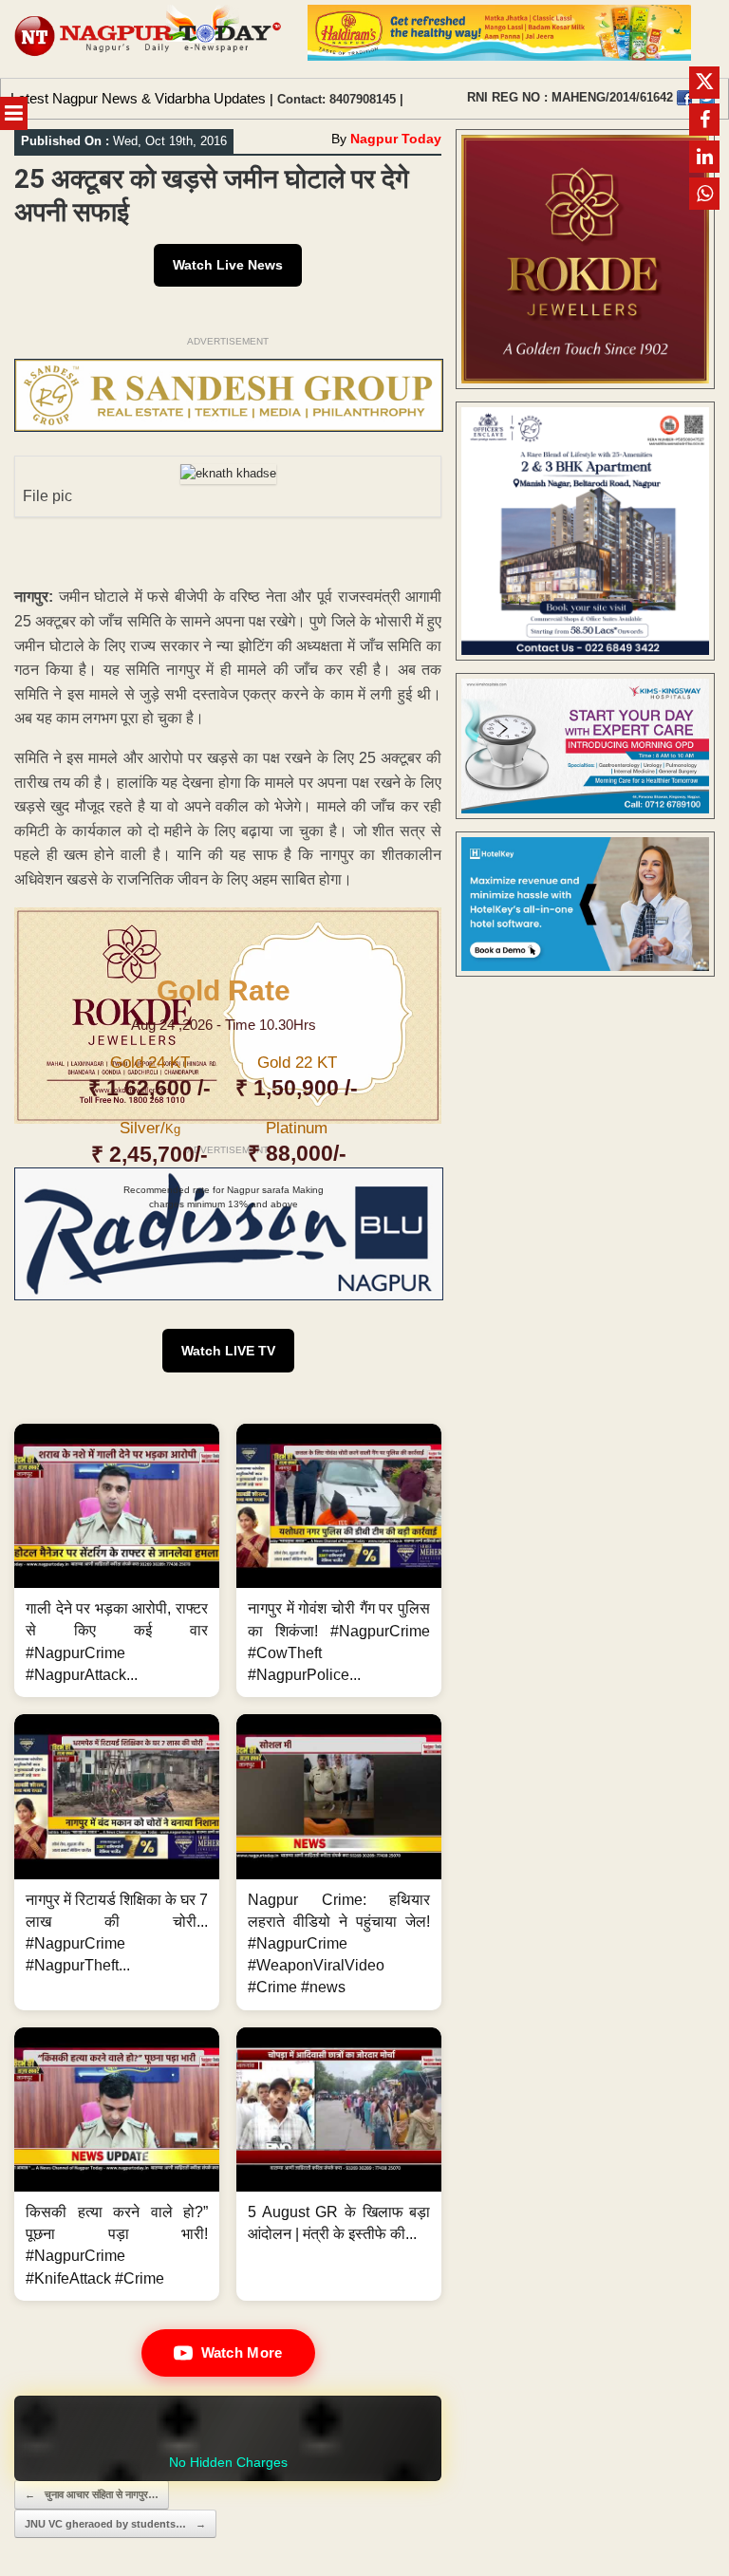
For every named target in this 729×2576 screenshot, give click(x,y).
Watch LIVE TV (228, 1351)
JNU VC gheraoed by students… (115, 2524)
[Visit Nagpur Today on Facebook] (684, 98)
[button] (117, 1560)
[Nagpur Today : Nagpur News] (149, 39)
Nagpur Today (396, 139)
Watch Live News (228, 265)
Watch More (242, 2352)
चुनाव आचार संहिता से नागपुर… (92, 2494)
